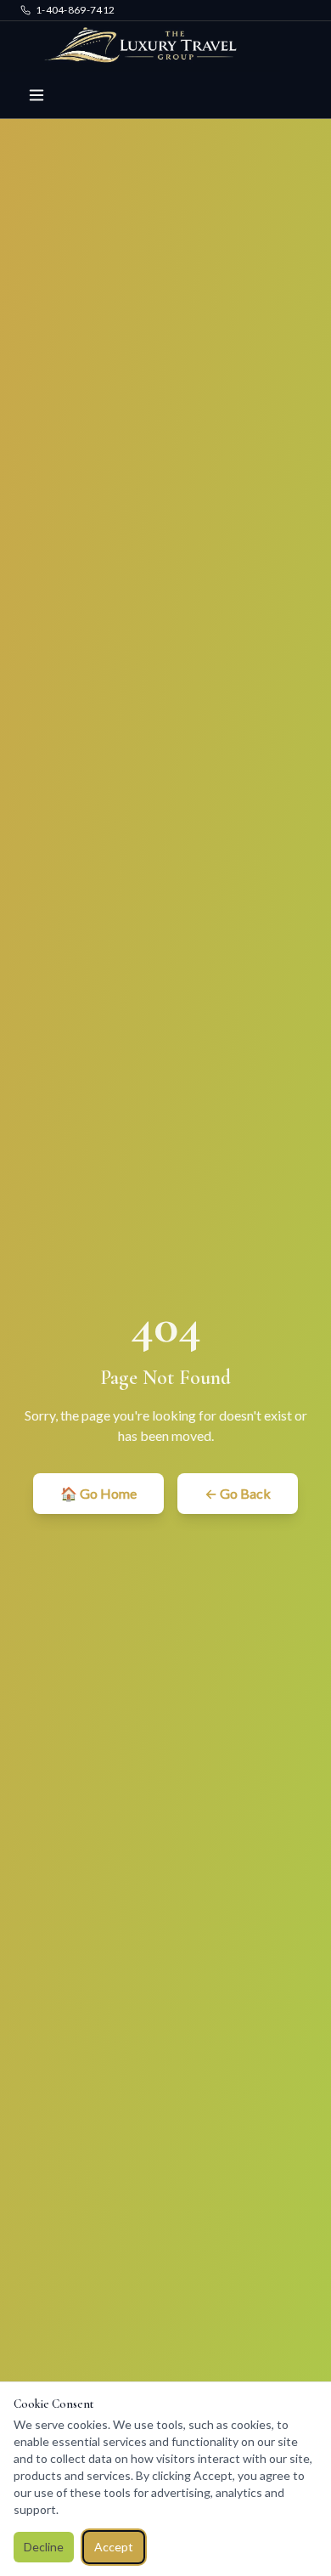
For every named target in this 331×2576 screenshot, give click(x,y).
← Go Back (238, 1493)
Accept (114, 2547)
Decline (44, 2547)
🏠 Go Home (98, 1493)
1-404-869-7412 (75, 10)
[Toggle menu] (36, 95)
